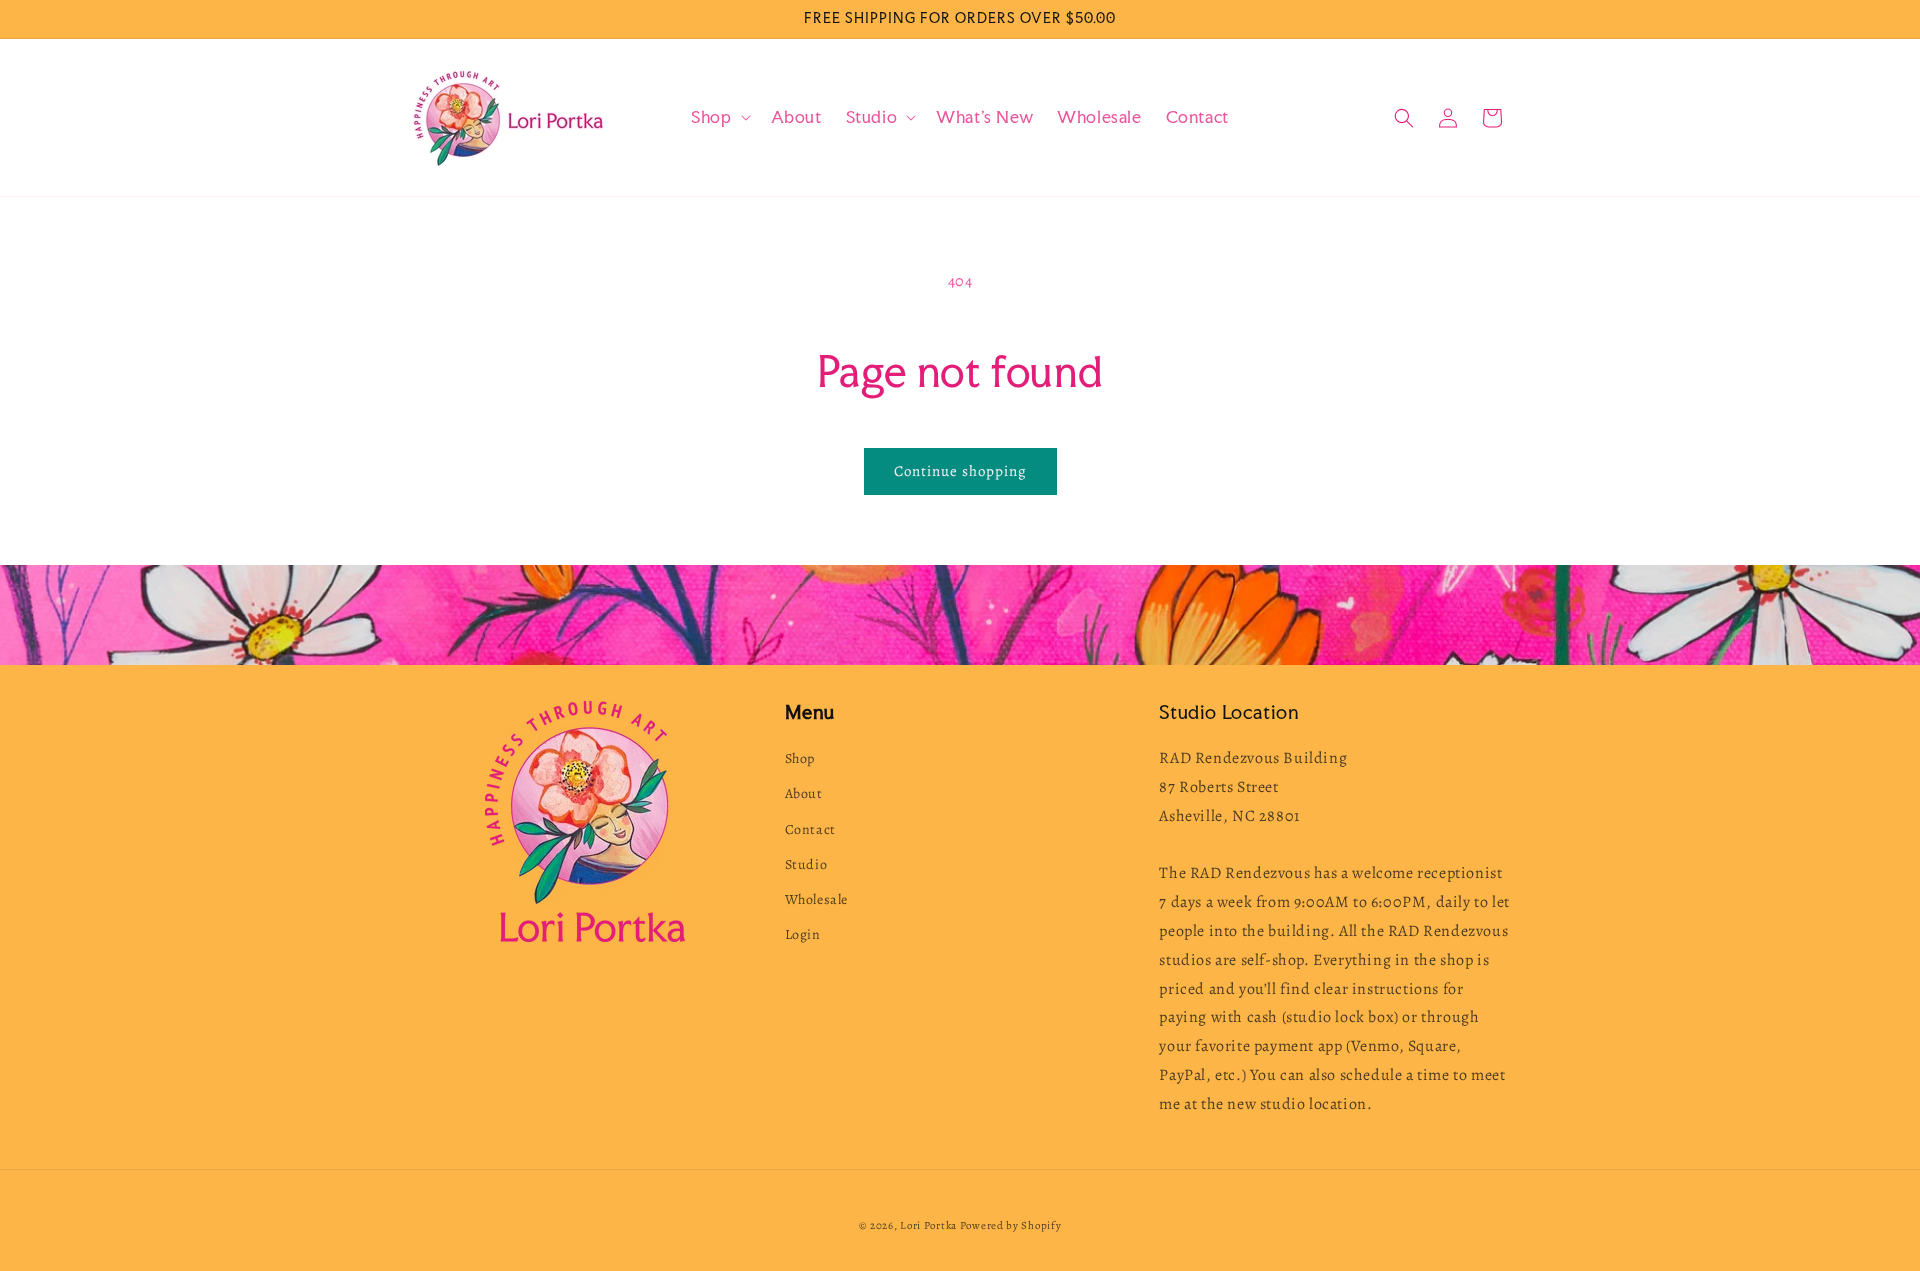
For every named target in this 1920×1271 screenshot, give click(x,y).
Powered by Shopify (1011, 1225)
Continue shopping (960, 471)
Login (803, 934)
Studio (806, 864)
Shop (800, 758)
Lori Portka (928, 1225)
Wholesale (816, 899)
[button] (718, 117)
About (804, 793)
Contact (810, 829)
